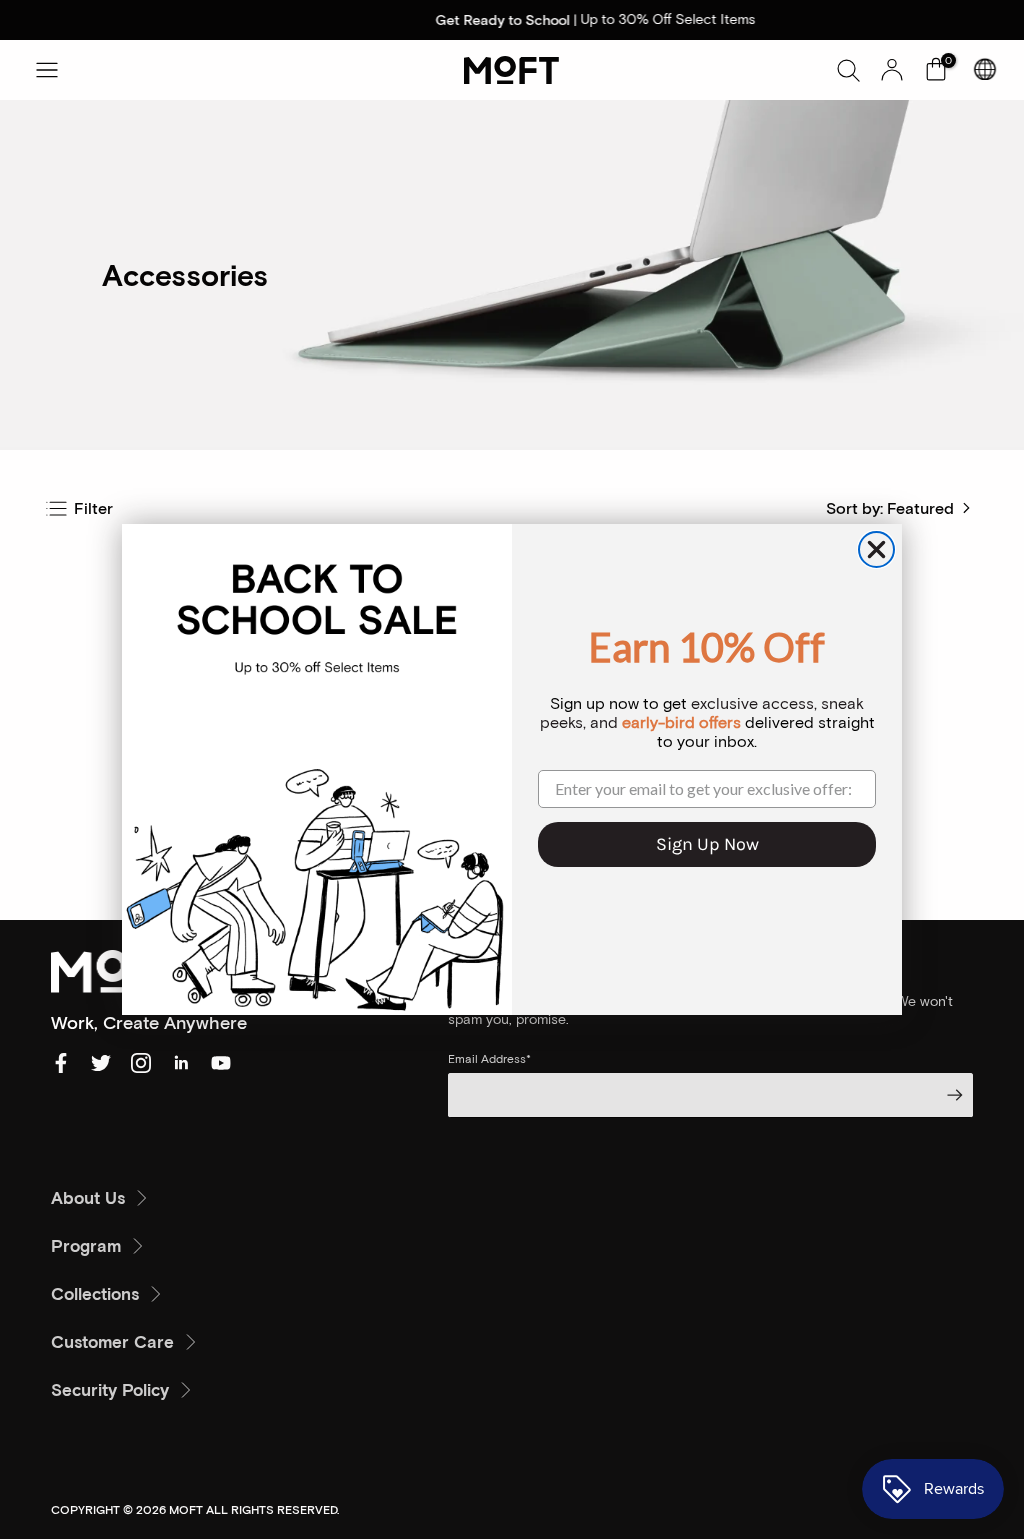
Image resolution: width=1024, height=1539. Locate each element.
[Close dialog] (876, 549)
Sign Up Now (707, 844)
